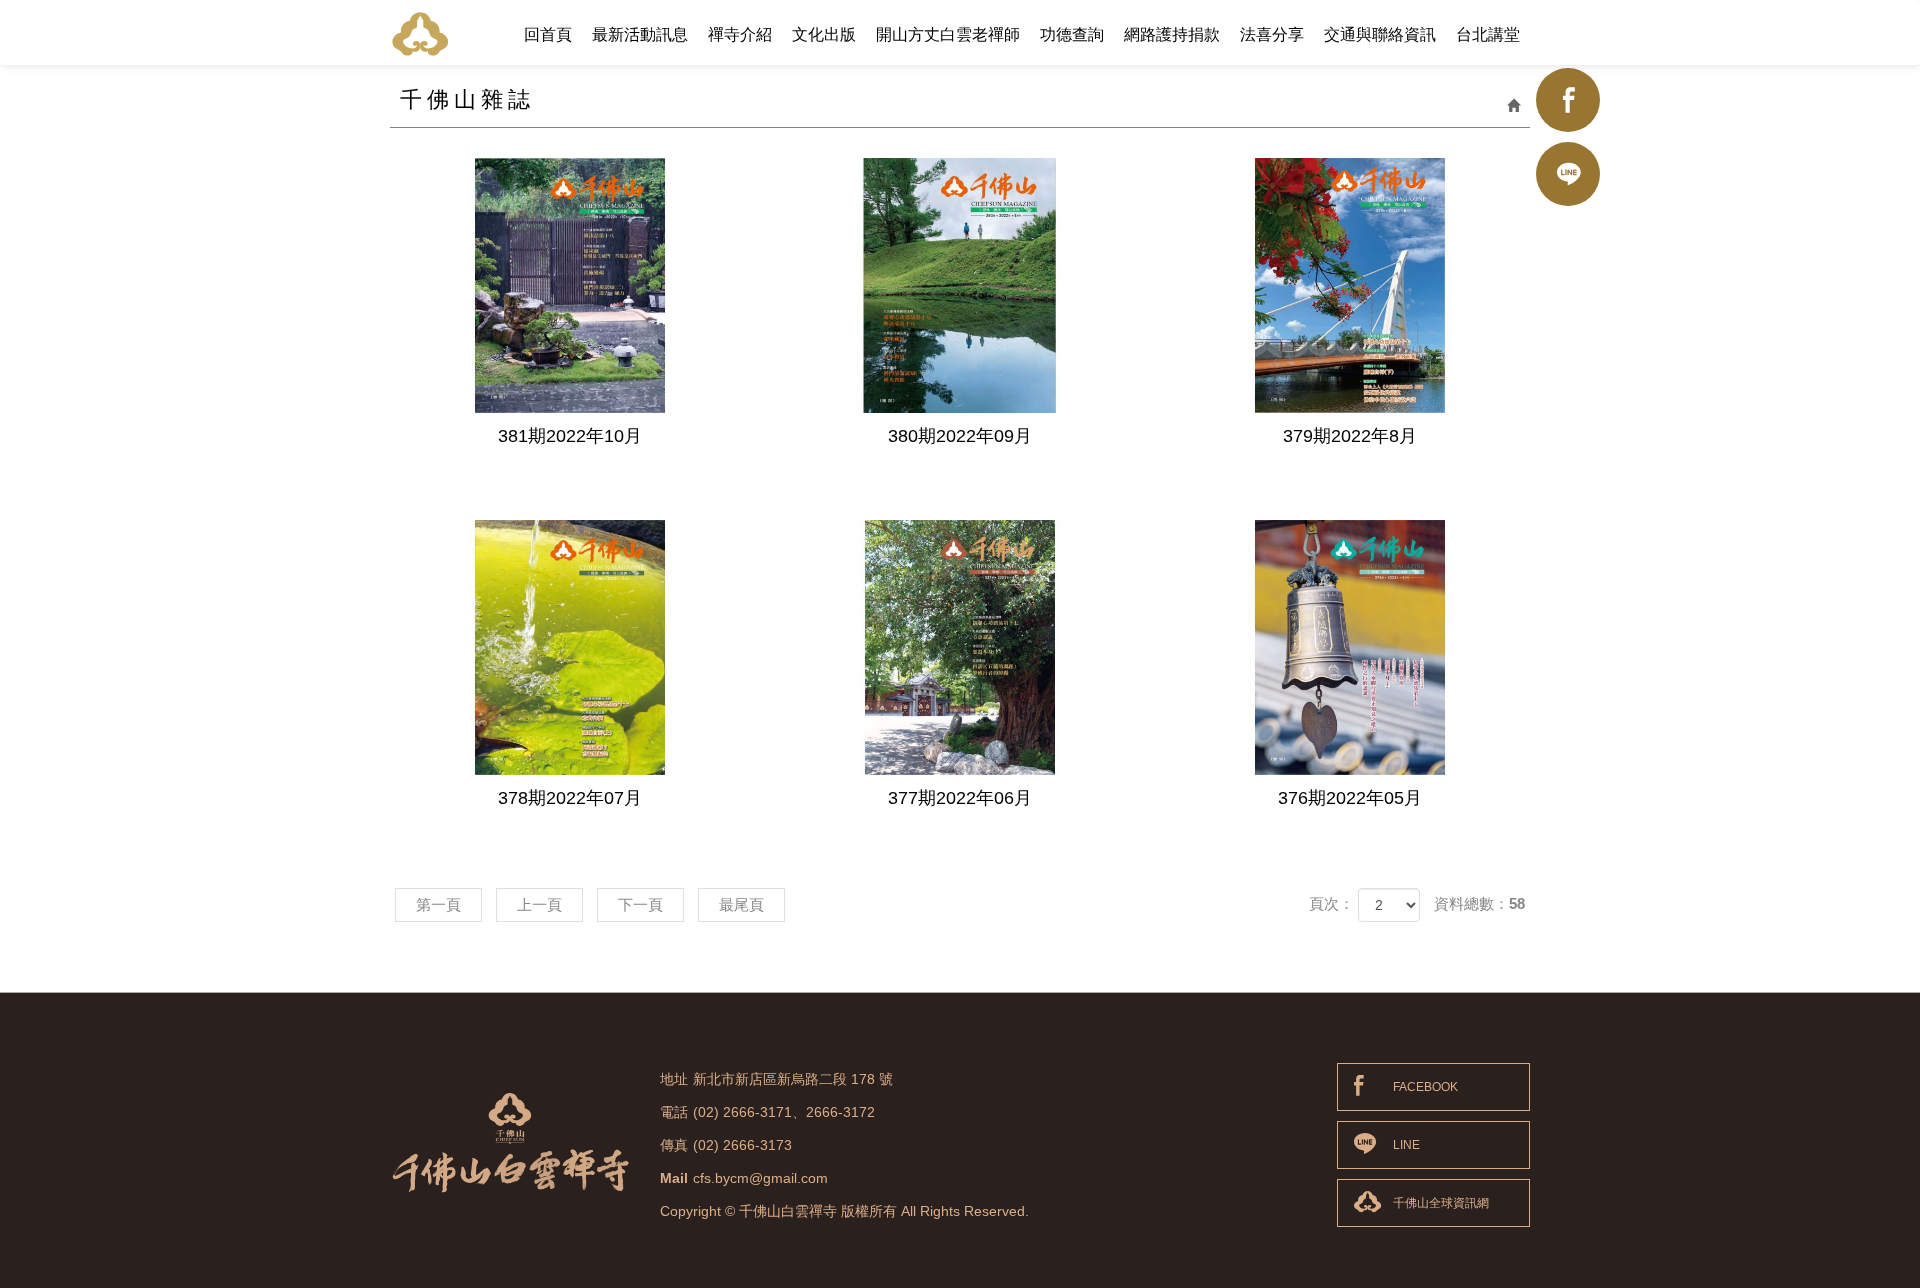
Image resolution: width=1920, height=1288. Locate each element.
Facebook (1568, 100)
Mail (674, 1178)
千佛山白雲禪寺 (420, 33)
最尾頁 (741, 904)
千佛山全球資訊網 (1441, 1203)
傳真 (674, 1145)
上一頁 (539, 904)
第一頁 (438, 904)
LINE (1406, 1145)
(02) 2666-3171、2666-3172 (784, 1112)
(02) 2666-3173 (742, 1145)
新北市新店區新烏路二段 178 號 (793, 1079)
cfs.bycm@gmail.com (760, 1178)
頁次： (1331, 903)
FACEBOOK (1425, 1087)
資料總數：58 (1479, 903)
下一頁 (640, 904)
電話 (674, 1112)
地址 (674, 1079)
